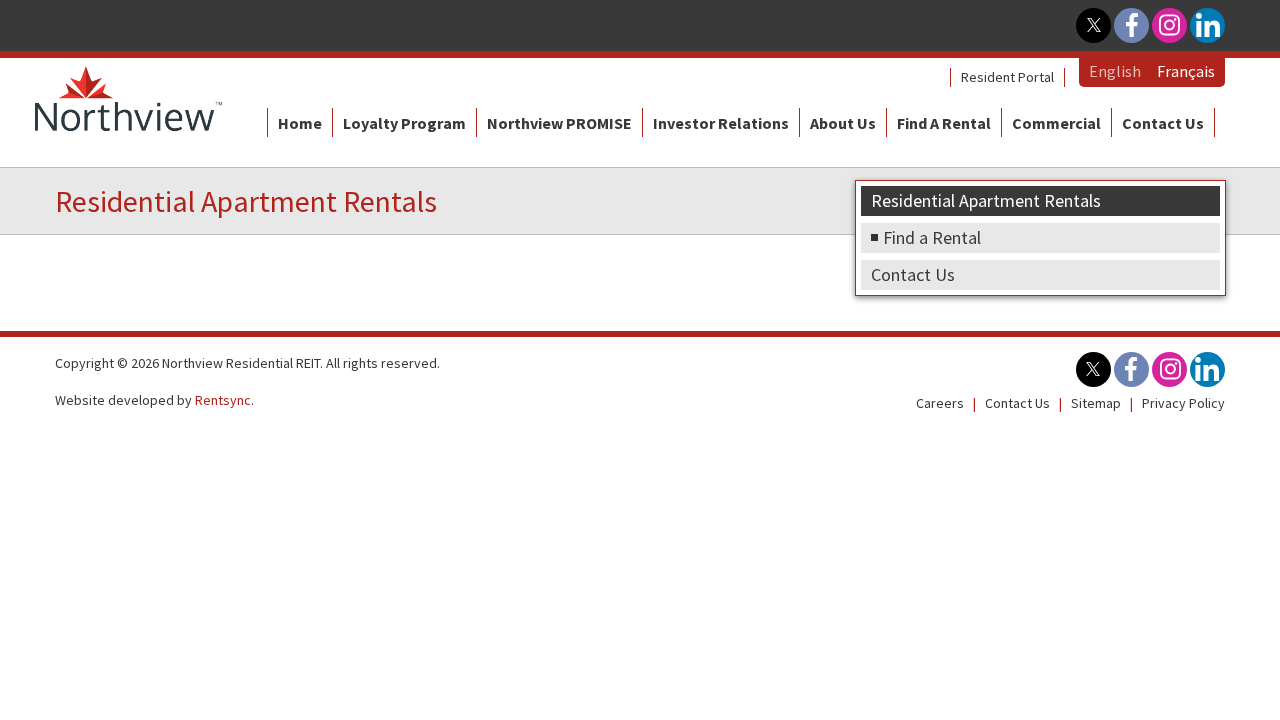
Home (300, 123)
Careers (940, 403)
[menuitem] (1007, 77)
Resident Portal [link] (1007, 77)
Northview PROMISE (559, 123)
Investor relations (721, 123)
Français (1186, 71)
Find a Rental (944, 123)
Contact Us (1163, 123)
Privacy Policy (1183, 403)
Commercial (1056, 123)
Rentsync (223, 400)
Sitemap (1096, 403)
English (1115, 71)
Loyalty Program (404, 123)
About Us (843, 123)
